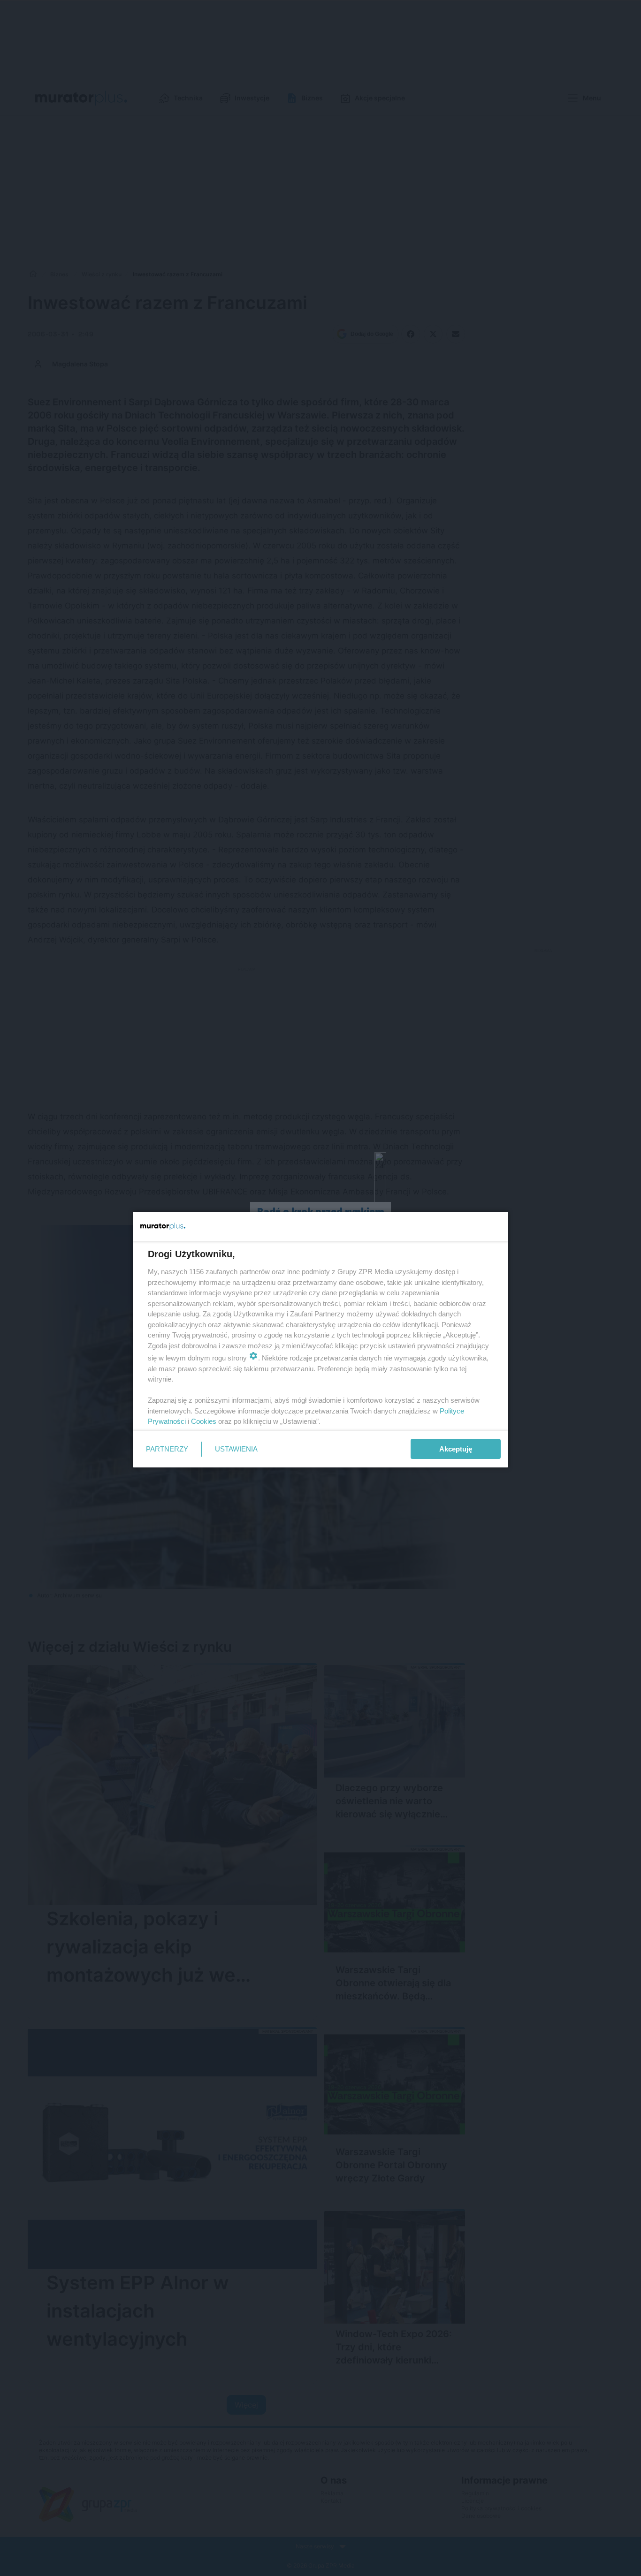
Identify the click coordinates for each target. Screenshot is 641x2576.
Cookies (204, 1421)
